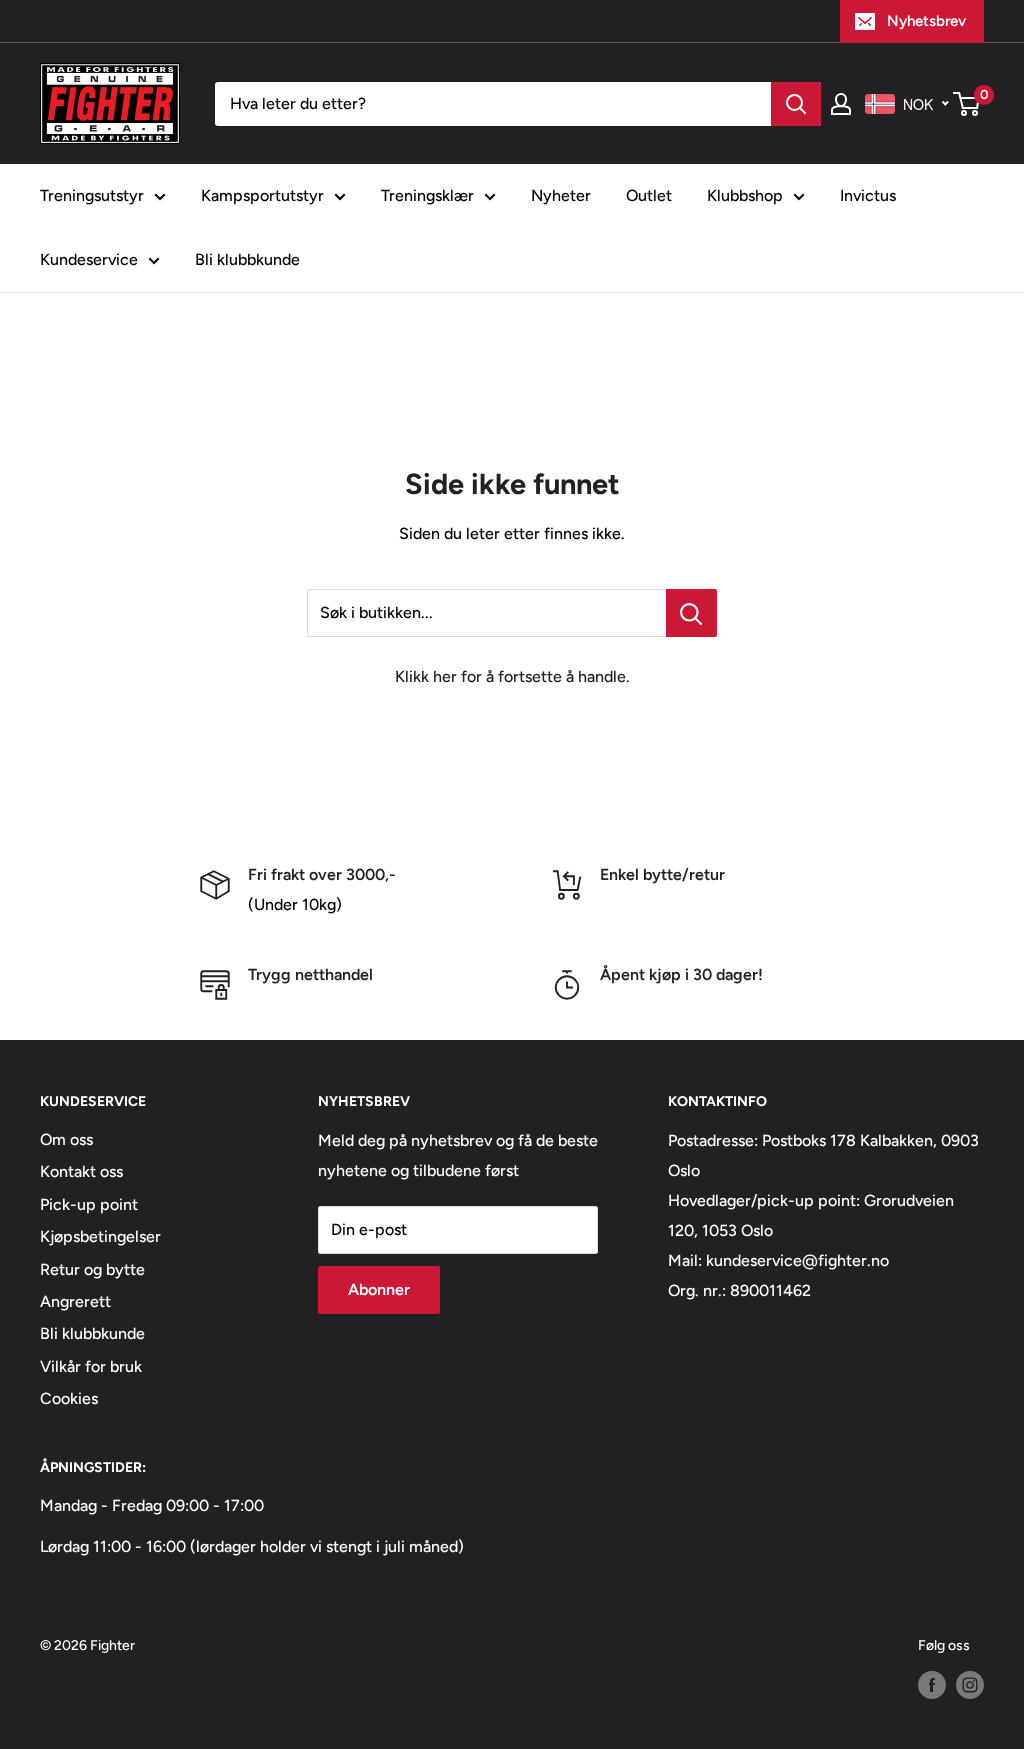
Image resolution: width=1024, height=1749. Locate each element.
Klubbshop (745, 195)
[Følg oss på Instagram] (970, 1685)
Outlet (649, 195)
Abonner (379, 1289)
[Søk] (796, 104)
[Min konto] (841, 104)
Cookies (69, 1398)
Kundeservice (89, 259)
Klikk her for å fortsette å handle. (512, 676)
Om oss (66, 1139)
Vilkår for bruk (91, 1366)
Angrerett (75, 1301)
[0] (967, 104)
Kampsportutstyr (262, 195)
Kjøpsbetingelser (100, 1236)
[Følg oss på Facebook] (932, 1685)
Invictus (868, 195)
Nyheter (561, 195)
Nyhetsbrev (926, 21)
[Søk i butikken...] (691, 613)
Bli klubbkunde (247, 259)
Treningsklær (427, 195)
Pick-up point (89, 1204)
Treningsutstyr (92, 195)
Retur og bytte (92, 1269)
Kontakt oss (81, 1171)
